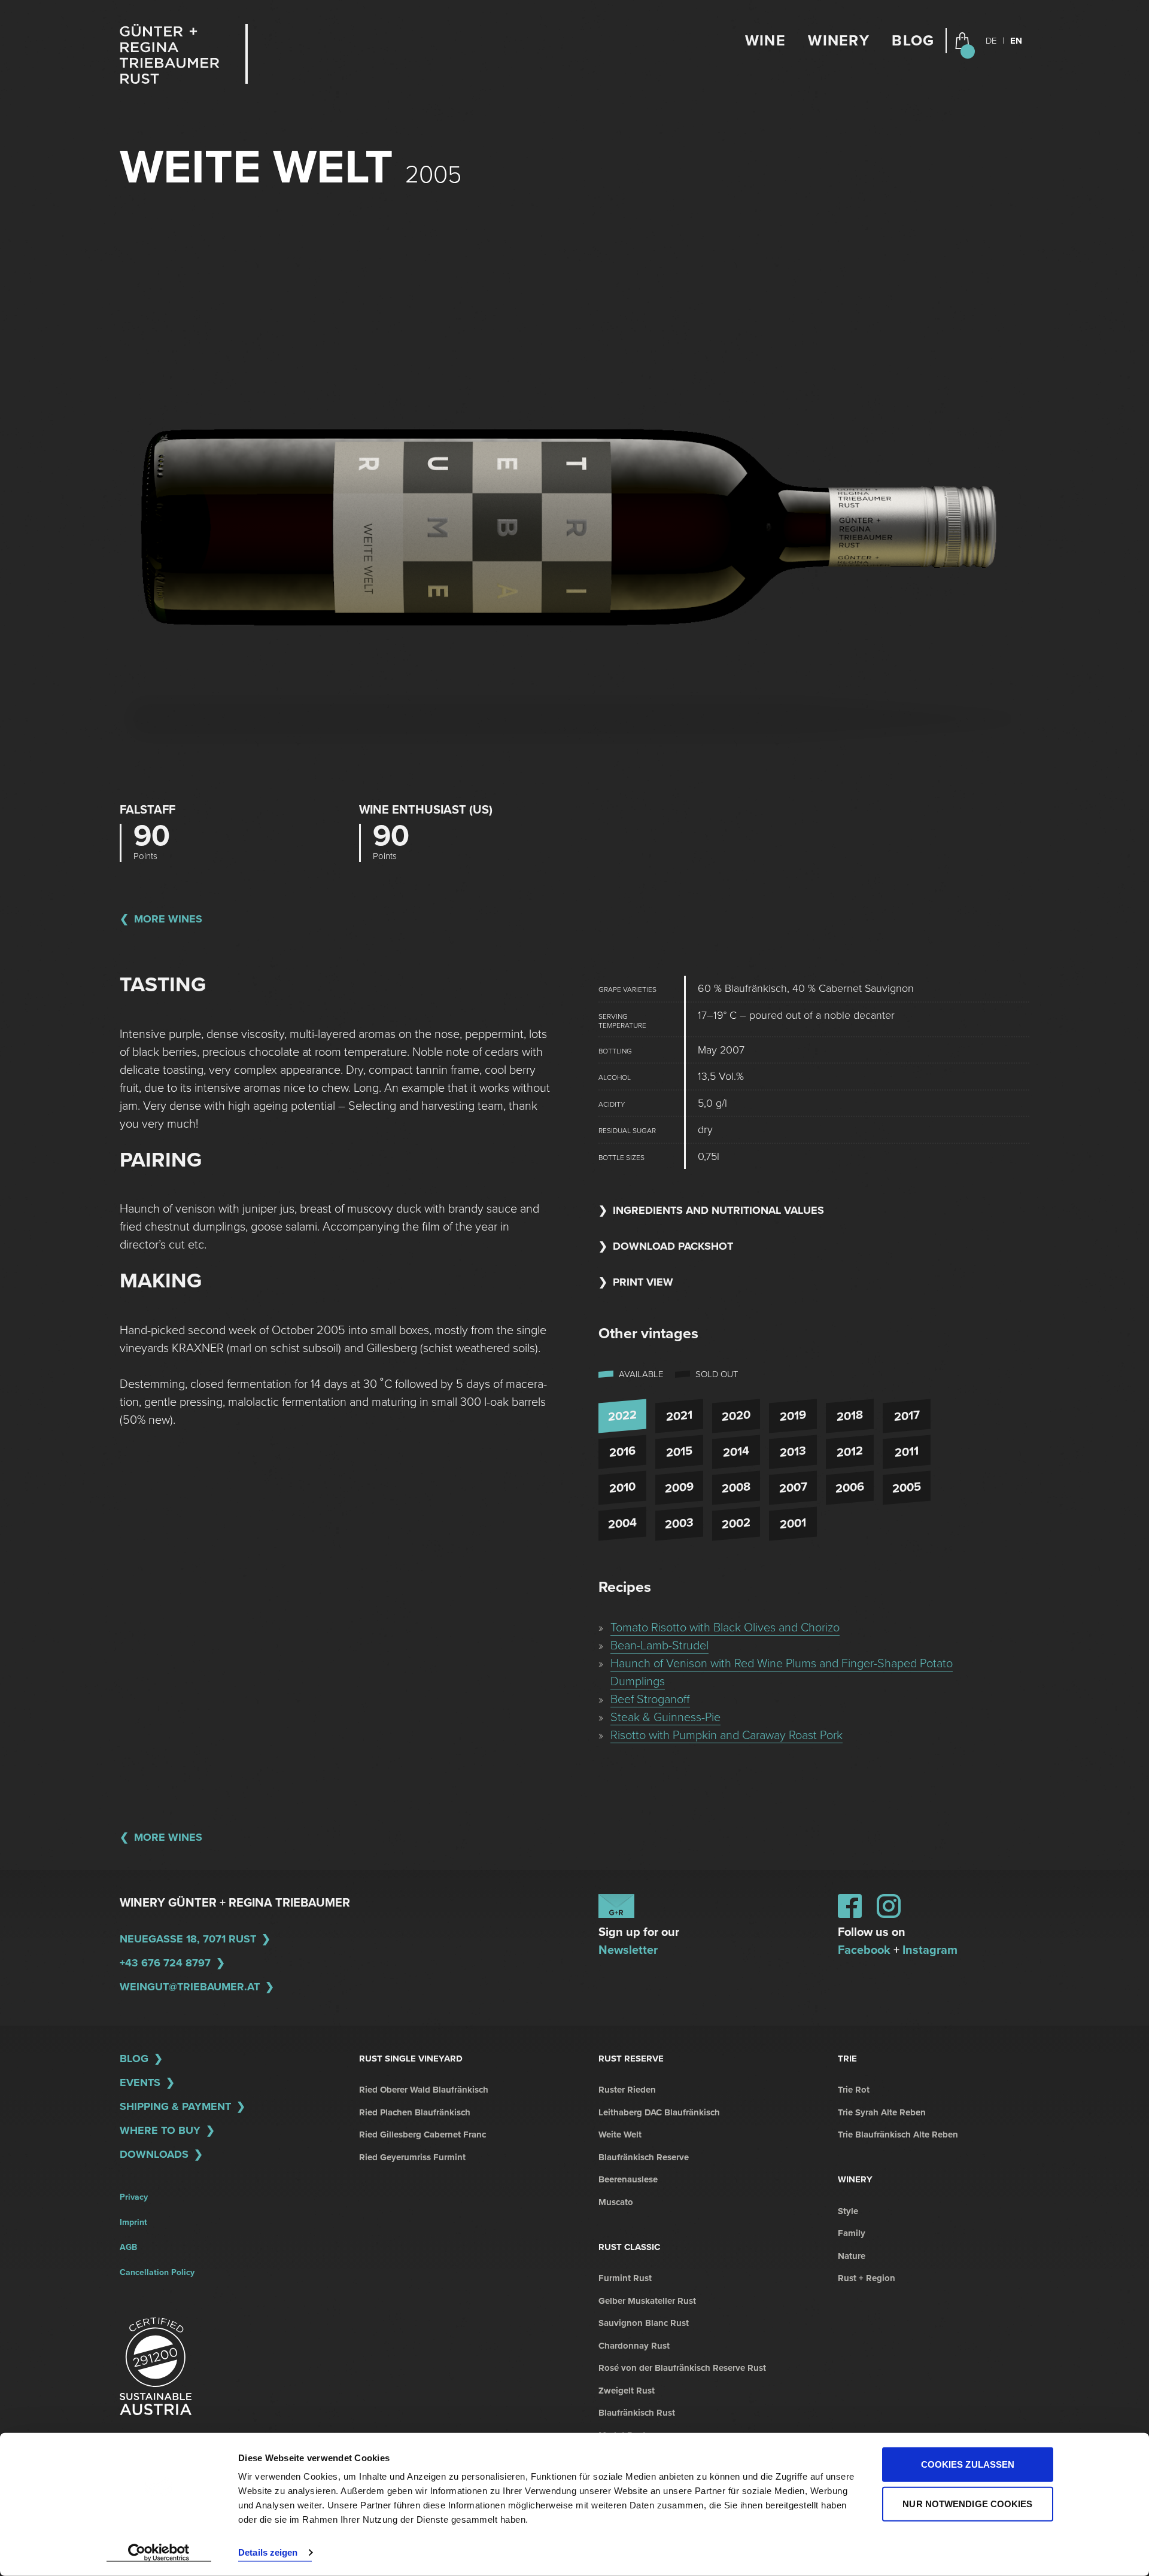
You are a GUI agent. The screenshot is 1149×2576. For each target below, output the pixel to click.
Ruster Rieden (627, 2090)
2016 (622, 1452)
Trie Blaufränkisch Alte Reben (898, 2135)
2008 (736, 1488)
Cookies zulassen (968, 2464)
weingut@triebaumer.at (190, 1987)
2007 (793, 1488)
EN (1016, 41)
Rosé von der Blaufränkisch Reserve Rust (682, 2368)
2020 (736, 1416)
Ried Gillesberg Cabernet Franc (422, 2135)
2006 (850, 1488)
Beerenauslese (628, 2179)
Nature (852, 2256)
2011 (907, 1452)
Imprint (133, 2222)
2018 (850, 1416)
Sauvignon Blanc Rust (644, 2323)
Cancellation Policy (157, 2272)
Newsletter (628, 1950)
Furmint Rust (625, 2278)
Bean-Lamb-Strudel (659, 1646)
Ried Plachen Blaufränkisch (415, 2112)
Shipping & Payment (175, 2106)
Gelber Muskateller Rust (647, 2301)
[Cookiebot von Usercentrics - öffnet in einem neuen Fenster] (159, 2553)
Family (852, 2233)
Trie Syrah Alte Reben (882, 2112)
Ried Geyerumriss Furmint (412, 2157)
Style (848, 2211)
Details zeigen (268, 2552)
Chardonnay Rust (634, 2346)
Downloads (154, 2154)
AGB (128, 2247)
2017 (907, 1416)
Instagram (930, 1950)
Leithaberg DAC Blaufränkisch (659, 2112)
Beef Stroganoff (650, 1700)
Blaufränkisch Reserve (644, 2157)
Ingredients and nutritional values (718, 1210)
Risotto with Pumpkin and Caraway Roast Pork (727, 1735)
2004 (622, 1524)
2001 (793, 1524)
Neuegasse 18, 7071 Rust (188, 1939)
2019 (793, 1416)
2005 (907, 1488)
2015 (679, 1452)
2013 (793, 1452)
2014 (736, 1452)
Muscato (616, 2202)
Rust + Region (867, 2278)
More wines (168, 919)
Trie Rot (854, 2090)
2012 (850, 1452)
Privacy (134, 2197)
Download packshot (673, 1246)
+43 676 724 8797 (165, 1963)
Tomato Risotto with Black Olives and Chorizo (725, 1628)
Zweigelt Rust (627, 2391)
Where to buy (160, 2130)
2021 (679, 1416)
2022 (622, 1416)
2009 (679, 1488)
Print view (643, 1282)
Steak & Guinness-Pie (665, 1718)
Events (140, 2082)
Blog (913, 41)
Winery (839, 41)
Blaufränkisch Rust (637, 2413)
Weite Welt (620, 2135)
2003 (679, 1524)
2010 (622, 1488)
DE (991, 41)
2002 (736, 1524)
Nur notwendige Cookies (967, 2503)
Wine (765, 41)
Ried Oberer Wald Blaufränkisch (424, 2090)
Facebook (864, 1950)
